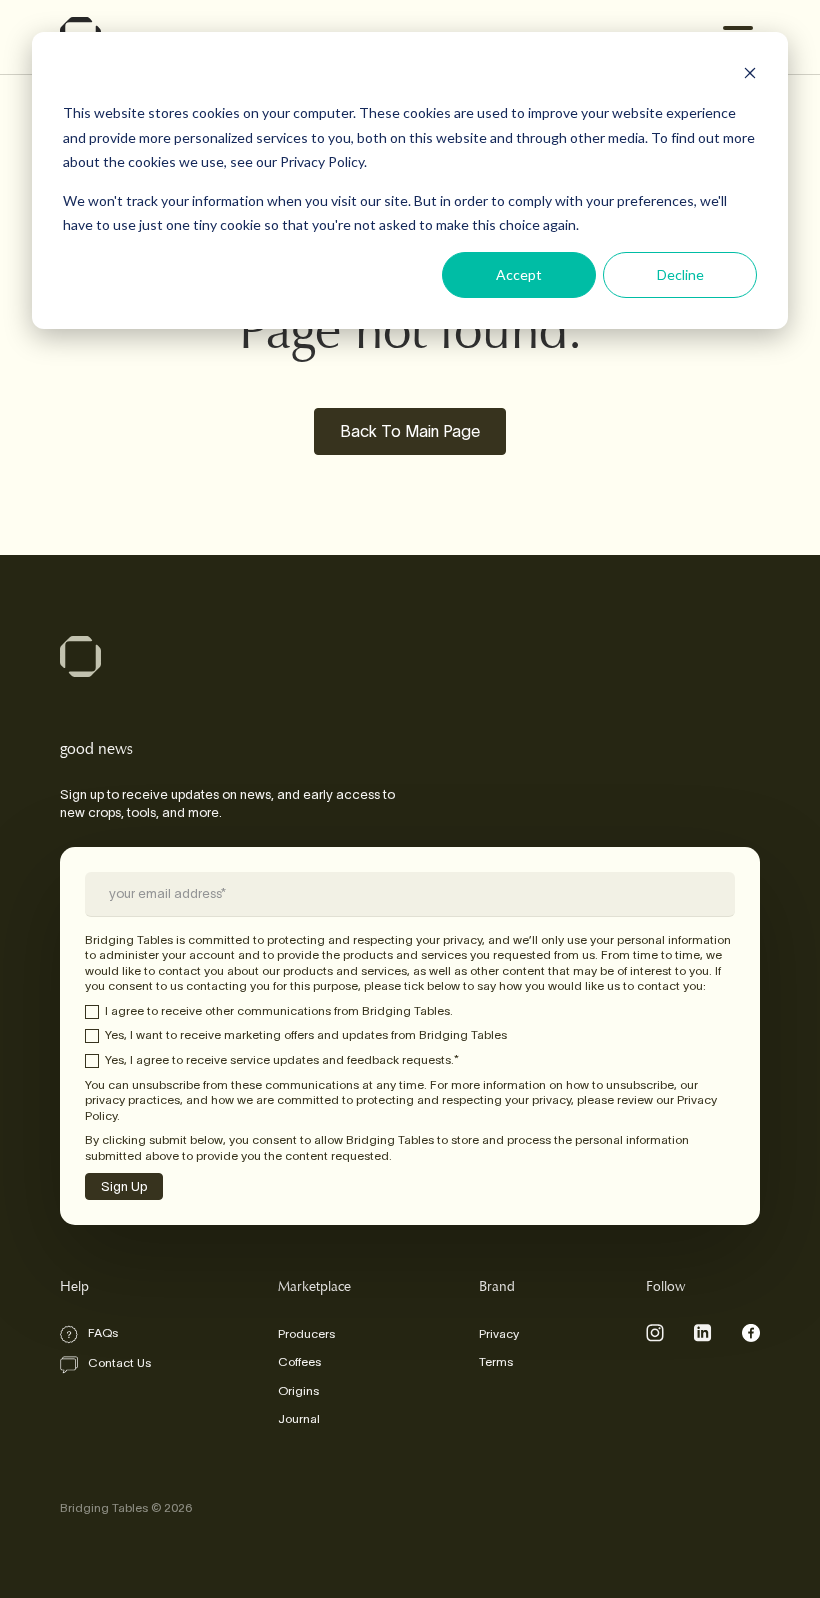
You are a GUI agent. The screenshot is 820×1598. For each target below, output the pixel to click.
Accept (519, 274)
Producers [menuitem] (306, 1333)
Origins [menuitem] (298, 1390)
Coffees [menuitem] (299, 1361)
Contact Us (119, 1362)
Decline (680, 274)
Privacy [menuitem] (499, 1333)
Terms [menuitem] (496, 1361)
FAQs (103, 1332)
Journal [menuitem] (299, 1418)
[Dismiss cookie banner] (750, 75)
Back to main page (410, 431)
